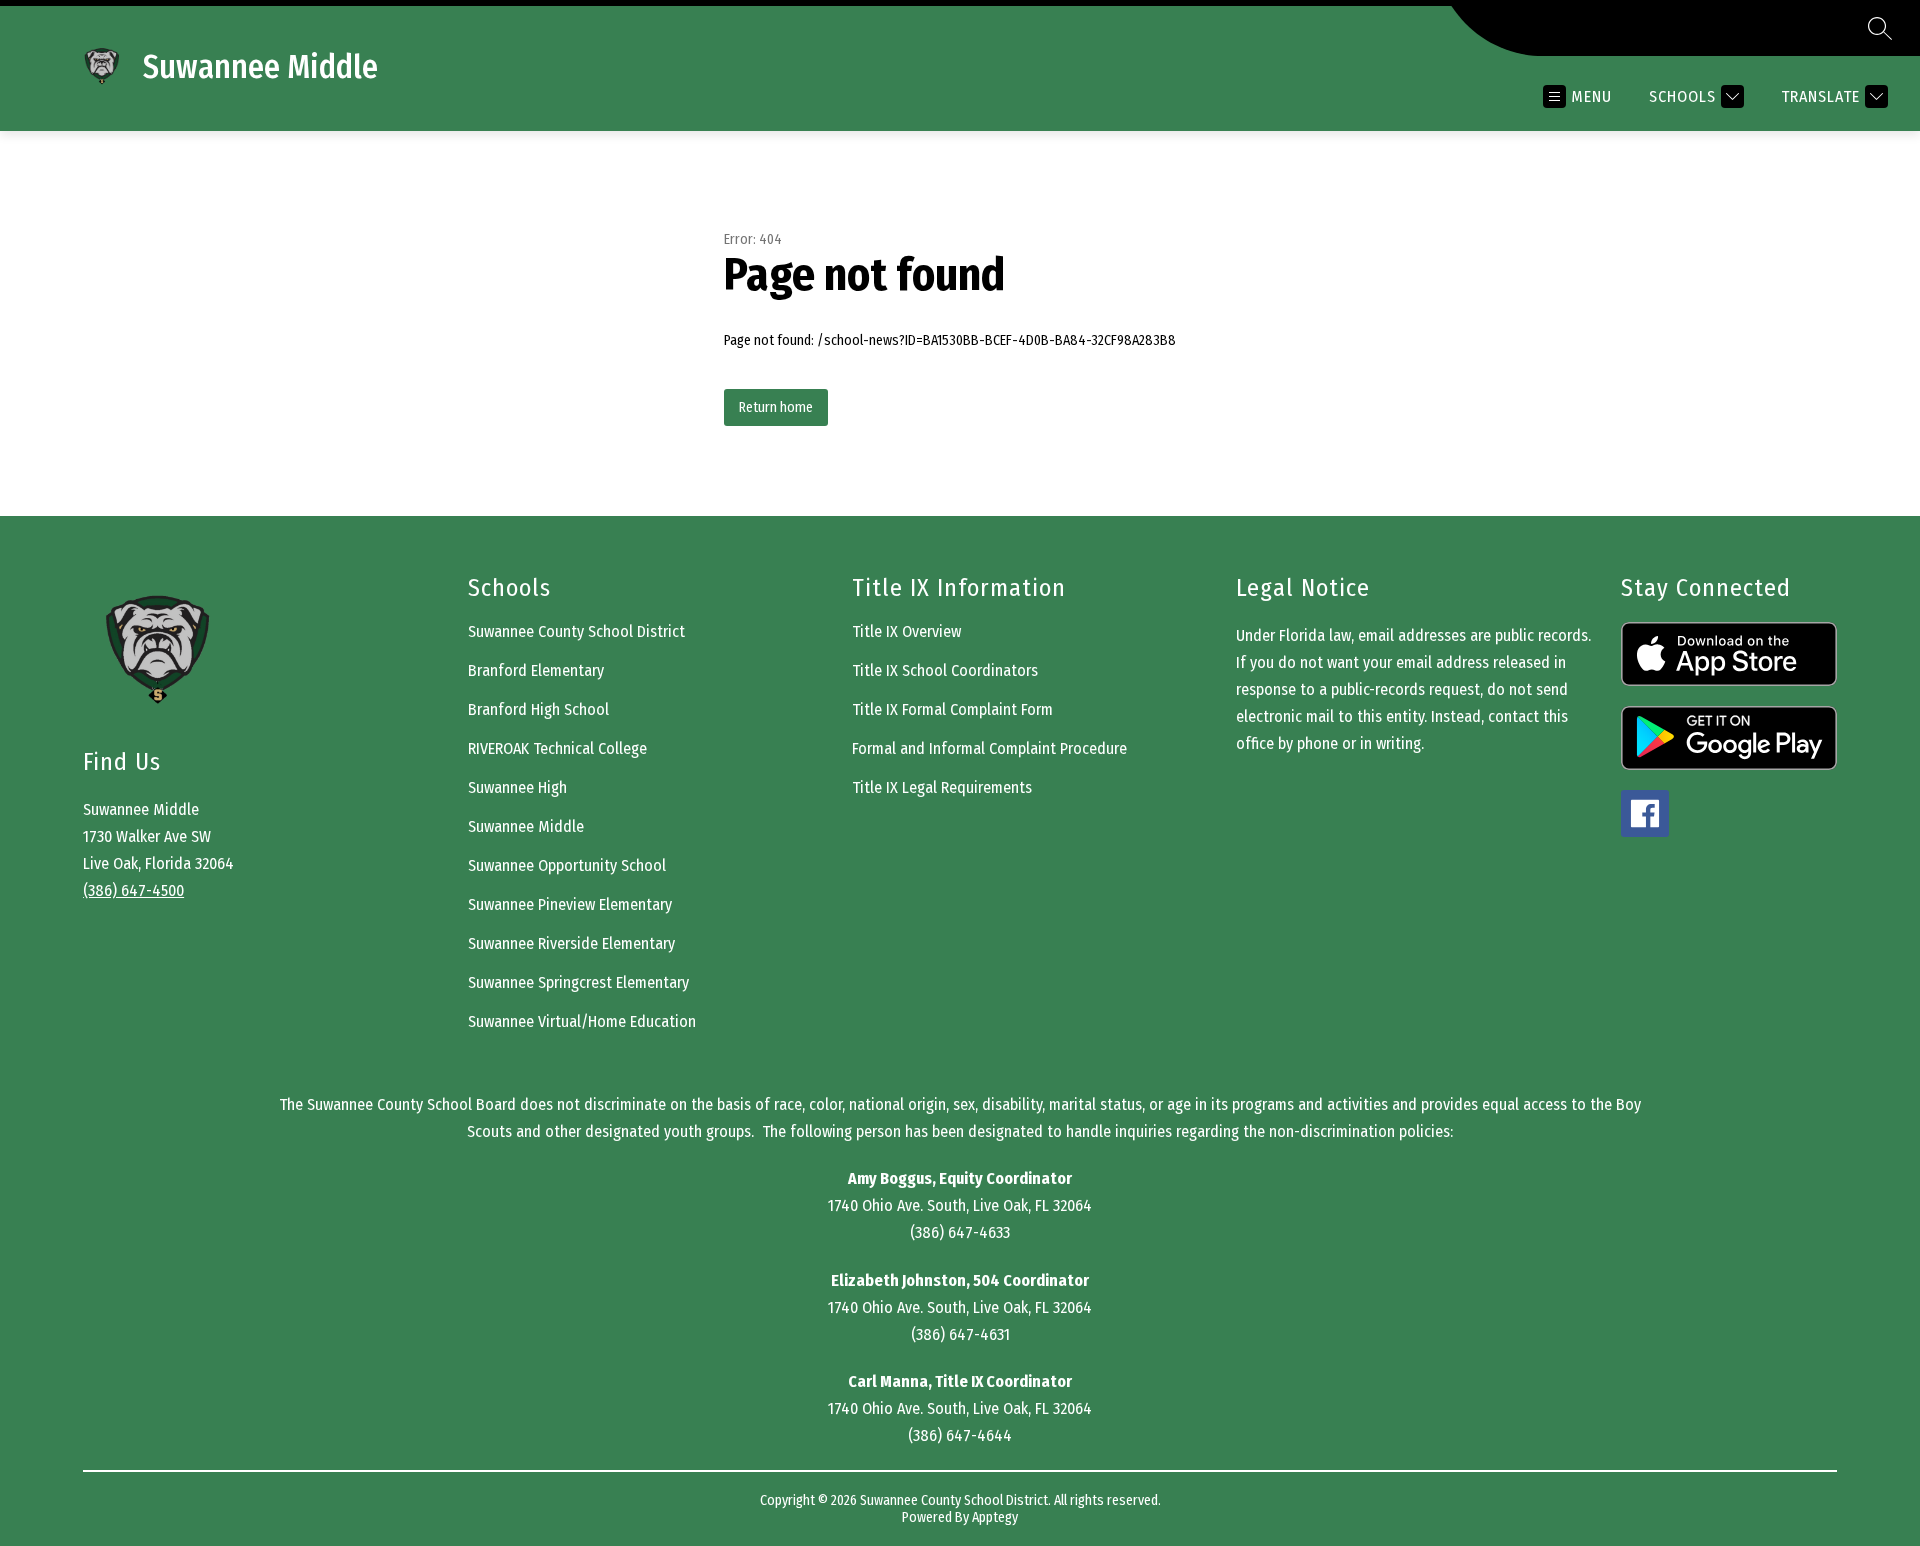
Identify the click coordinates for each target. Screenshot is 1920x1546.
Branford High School (538, 709)
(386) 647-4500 (133, 890)
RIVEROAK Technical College (557, 748)
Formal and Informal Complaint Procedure (989, 748)
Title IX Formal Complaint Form (952, 709)
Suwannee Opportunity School (567, 865)
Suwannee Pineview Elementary (570, 904)
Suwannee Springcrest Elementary (578, 982)
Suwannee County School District (576, 631)
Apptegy (995, 1517)
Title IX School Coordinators (945, 670)
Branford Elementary (536, 670)
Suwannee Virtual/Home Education (582, 1021)
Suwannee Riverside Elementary (571, 943)
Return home (776, 407)
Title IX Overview (906, 631)
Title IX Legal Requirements (942, 787)
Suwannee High (517, 787)
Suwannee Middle (526, 826)
